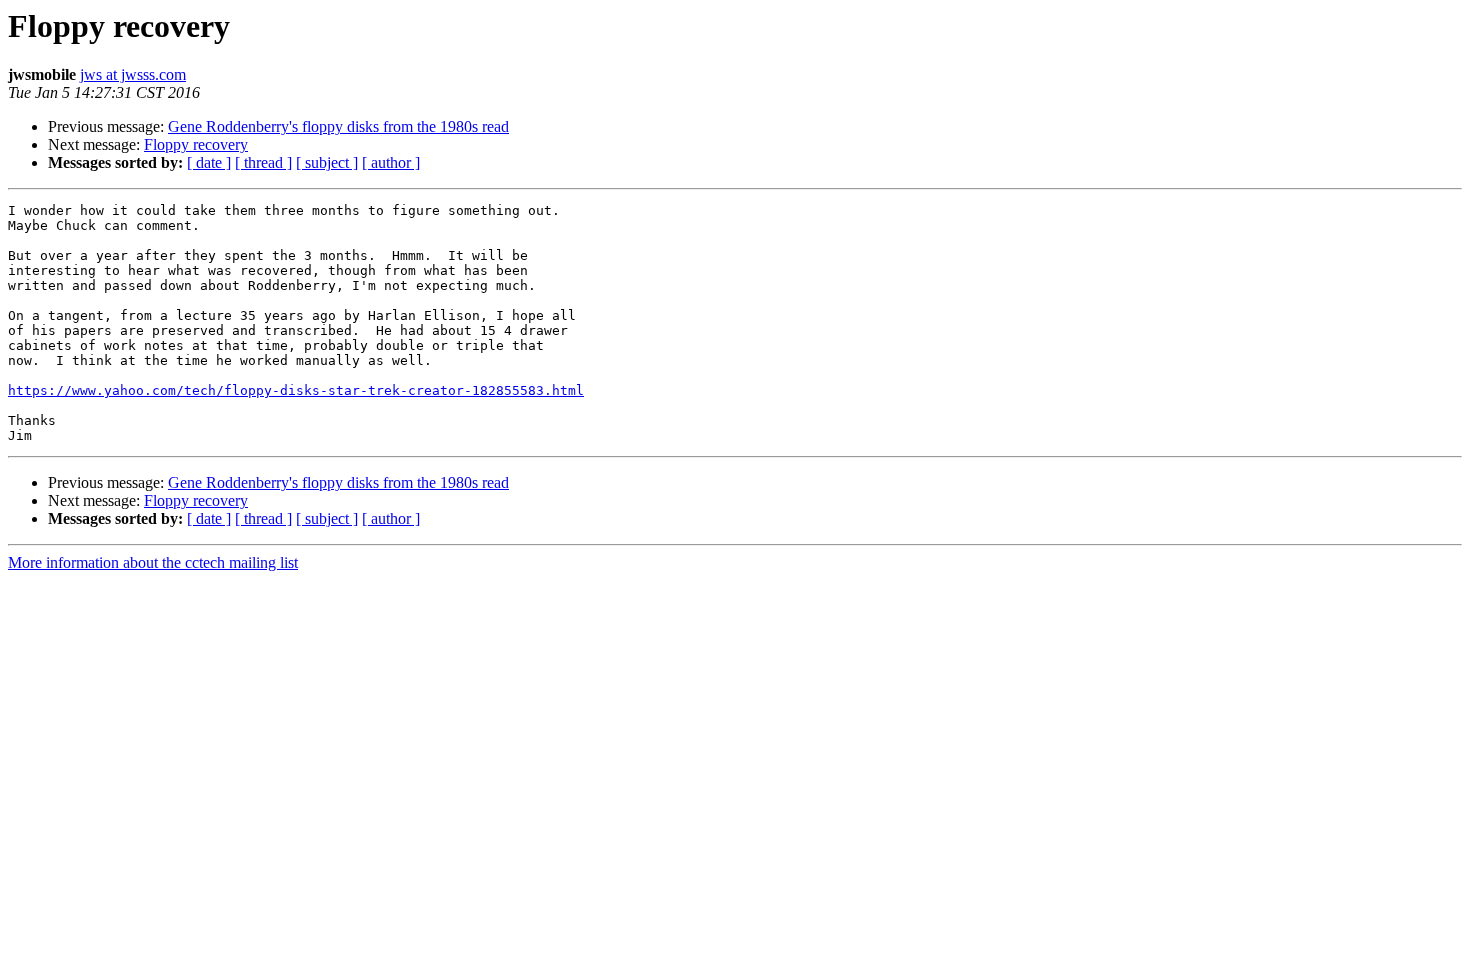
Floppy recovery (196, 144)
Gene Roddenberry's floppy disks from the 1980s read (338, 126)
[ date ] (209, 162)
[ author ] (391, 162)
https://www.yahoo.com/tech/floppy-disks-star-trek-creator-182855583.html (296, 390)
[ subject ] (327, 162)
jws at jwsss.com (133, 74)
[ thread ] (263, 162)
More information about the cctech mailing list (153, 562)
